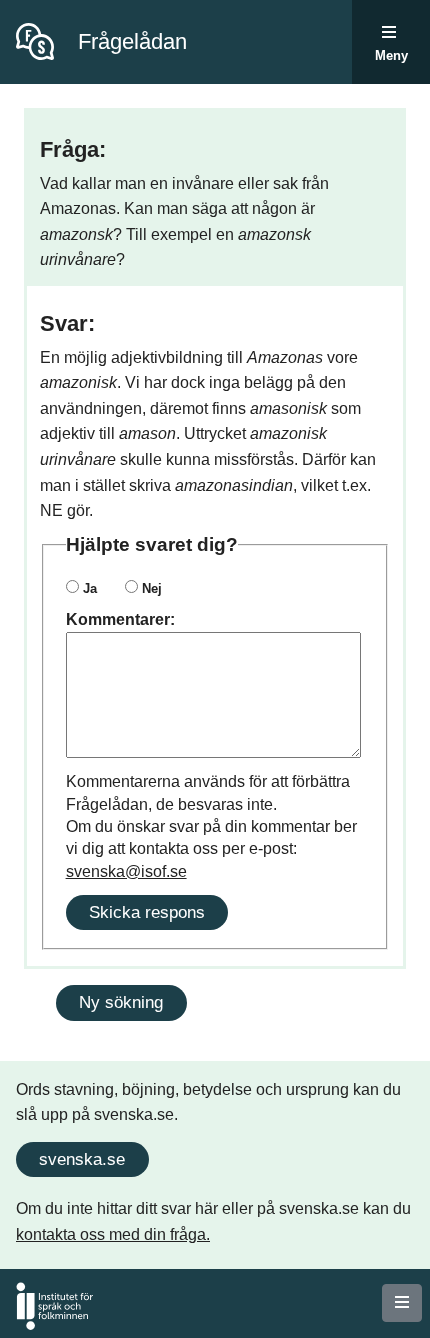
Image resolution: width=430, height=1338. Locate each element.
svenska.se (82, 1159)
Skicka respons (147, 912)
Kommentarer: (120, 619)
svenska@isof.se (126, 871)
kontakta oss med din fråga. (113, 1234)
